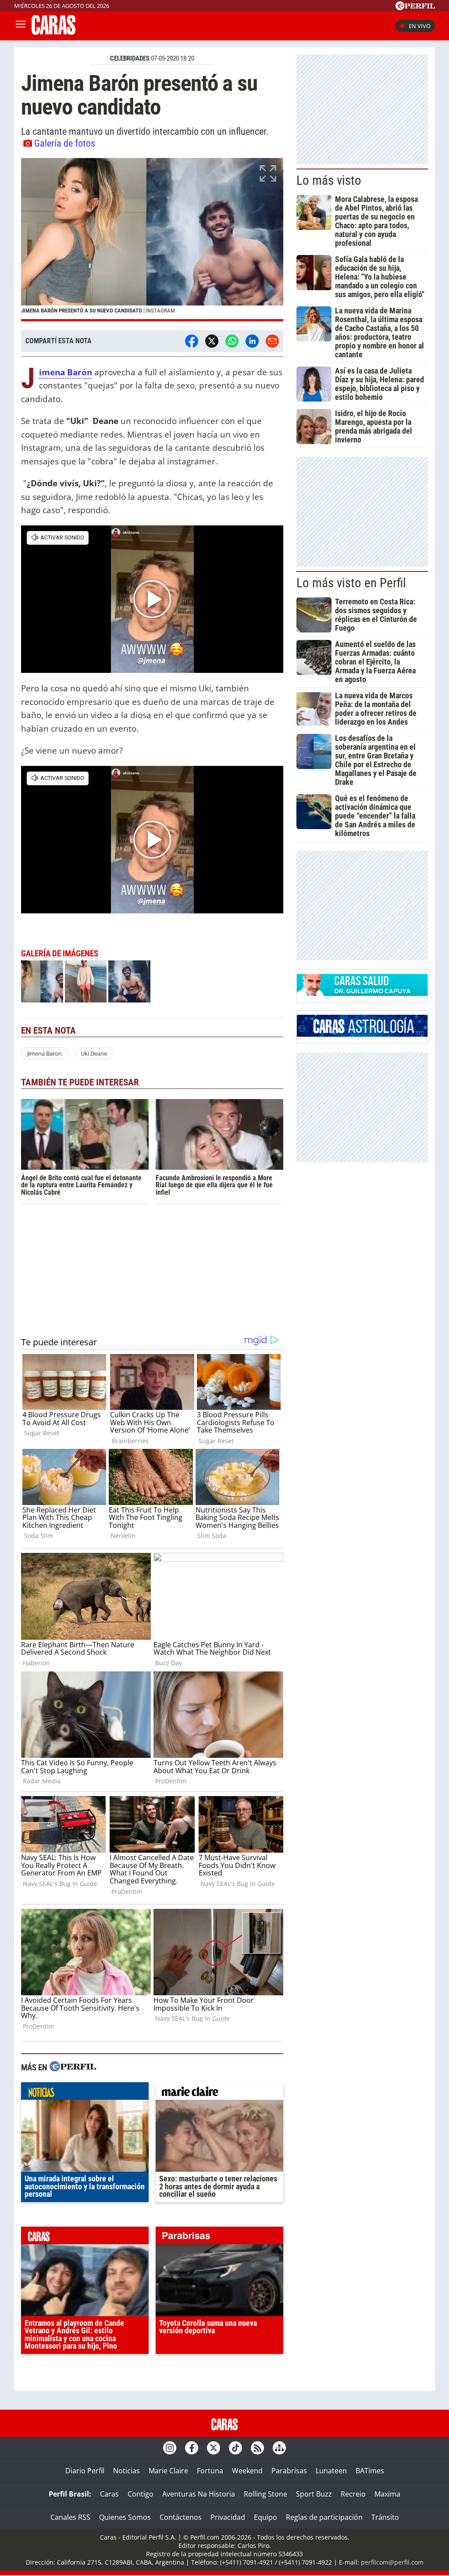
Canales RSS (70, 2517)
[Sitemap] (279, 2448)
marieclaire (219, 2093)
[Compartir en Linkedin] (252, 341)
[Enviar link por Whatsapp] (232, 341)
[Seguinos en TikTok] (235, 2448)
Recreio (353, 2494)
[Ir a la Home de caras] (53, 32)
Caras (109, 2494)
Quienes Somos (125, 2517)
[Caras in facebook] (192, 2448)
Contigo (141, 2494)
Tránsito (385, 2517)
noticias (85, 2093)
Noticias (127, 2471)
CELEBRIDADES (130, 58)
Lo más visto (329, 180)
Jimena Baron (45, 1053)
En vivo (420, 26)
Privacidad (228, 2517)
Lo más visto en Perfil (351, 583)
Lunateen (331, 2471)
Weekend (247, 2471)
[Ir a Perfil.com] (415, 7)
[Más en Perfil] (73, 2068)
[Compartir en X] (212, 341)
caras (85, 2238)
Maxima (387, 2494)
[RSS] (257, 2448)
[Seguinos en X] (214, 2448)
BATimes (370, 2471)
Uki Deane (94, 1053)
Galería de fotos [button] (65, 143)
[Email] (272, 341)
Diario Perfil (85, 2471)
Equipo (265, 2517)
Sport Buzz (314, 2494)
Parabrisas (289, 2471)
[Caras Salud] (362, 993)
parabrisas (219, 2238)
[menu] (21, 26)
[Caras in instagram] (170, 2448)
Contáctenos (181, 2517)
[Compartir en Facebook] (192, 341)
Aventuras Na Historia (199, 2494)
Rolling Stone (265, 2494)
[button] (152, 240)
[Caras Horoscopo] (362, 1034)
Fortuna (210, 2471)
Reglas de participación (324, 2517)
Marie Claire (168, 2471)
